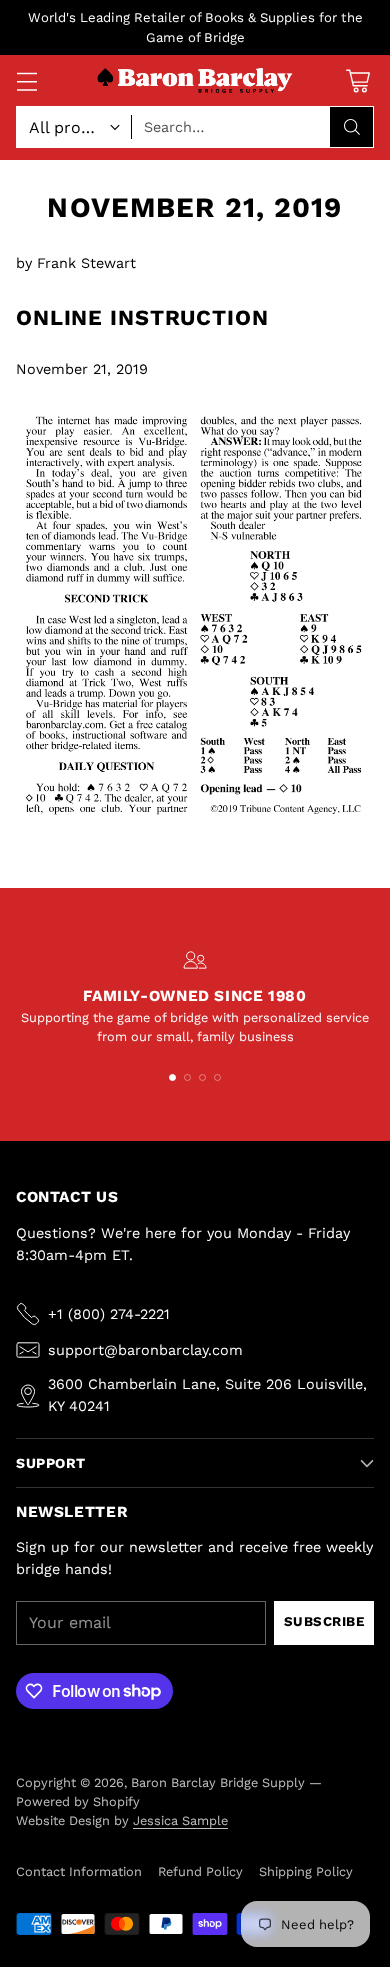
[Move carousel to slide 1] (172, 1077)
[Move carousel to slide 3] (202, 1077)
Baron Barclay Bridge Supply (218, 1782)
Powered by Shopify (78, 1801)
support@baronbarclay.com (145, 1350)
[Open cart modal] (357, 80)
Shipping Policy (306, 1871)
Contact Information (79, 1871)
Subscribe (324, 1621)
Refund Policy (200, 1871)
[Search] (352, 127)
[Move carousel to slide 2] (187, 1077)
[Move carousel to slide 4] (217, 1077)
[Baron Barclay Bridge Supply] (195, 81)
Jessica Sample (180, 1820)
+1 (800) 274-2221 (109, 1314)
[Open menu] (26, 80)
